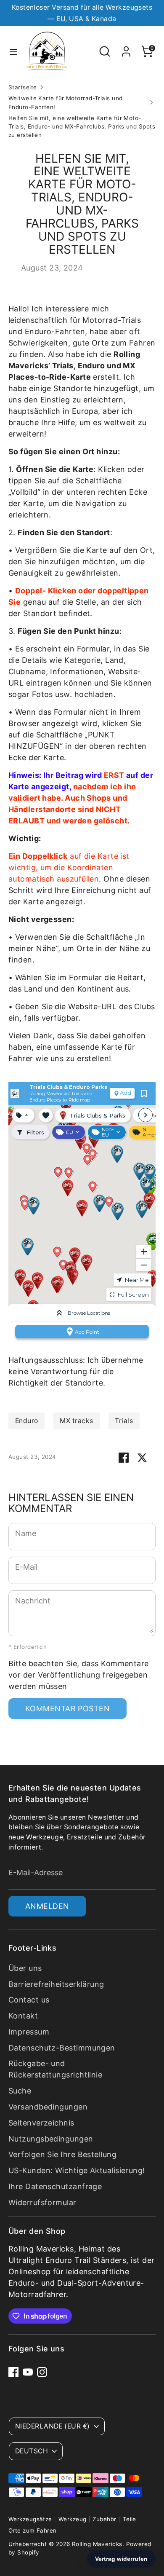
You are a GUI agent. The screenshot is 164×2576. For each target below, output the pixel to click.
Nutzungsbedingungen (51, 2139)
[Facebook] (13, 2372)
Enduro (27, 1421)
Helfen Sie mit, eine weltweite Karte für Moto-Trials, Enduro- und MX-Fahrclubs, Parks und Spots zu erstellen (82, 127)
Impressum (29, 2032)
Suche (20, 2091)
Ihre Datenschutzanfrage (55, 2186)
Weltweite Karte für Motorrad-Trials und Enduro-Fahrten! (66, 102)
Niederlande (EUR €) (53, 2426)
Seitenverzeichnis (41, 2123)
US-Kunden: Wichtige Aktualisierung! (77, 2170)
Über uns (25, 1968)
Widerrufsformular (42, 2202)
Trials (124, 1421)
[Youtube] (28, 2372)
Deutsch (32, 2451)
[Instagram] (42, 2372)
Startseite (23, 87)
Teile (130, 2519)
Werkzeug (73, 2519)
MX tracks (76, 1421)
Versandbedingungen (48, 2107)
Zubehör (104, 2519)
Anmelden (47, 1906)
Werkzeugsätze (30, 2519)
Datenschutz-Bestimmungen (62, 2048)
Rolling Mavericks (97, 2544)
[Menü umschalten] (13, 51)
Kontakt (23, 2016)
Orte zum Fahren (33, 2530)
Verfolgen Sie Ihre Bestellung (62, 2154)
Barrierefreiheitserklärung (56, 1984)
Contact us (29, 2000)
